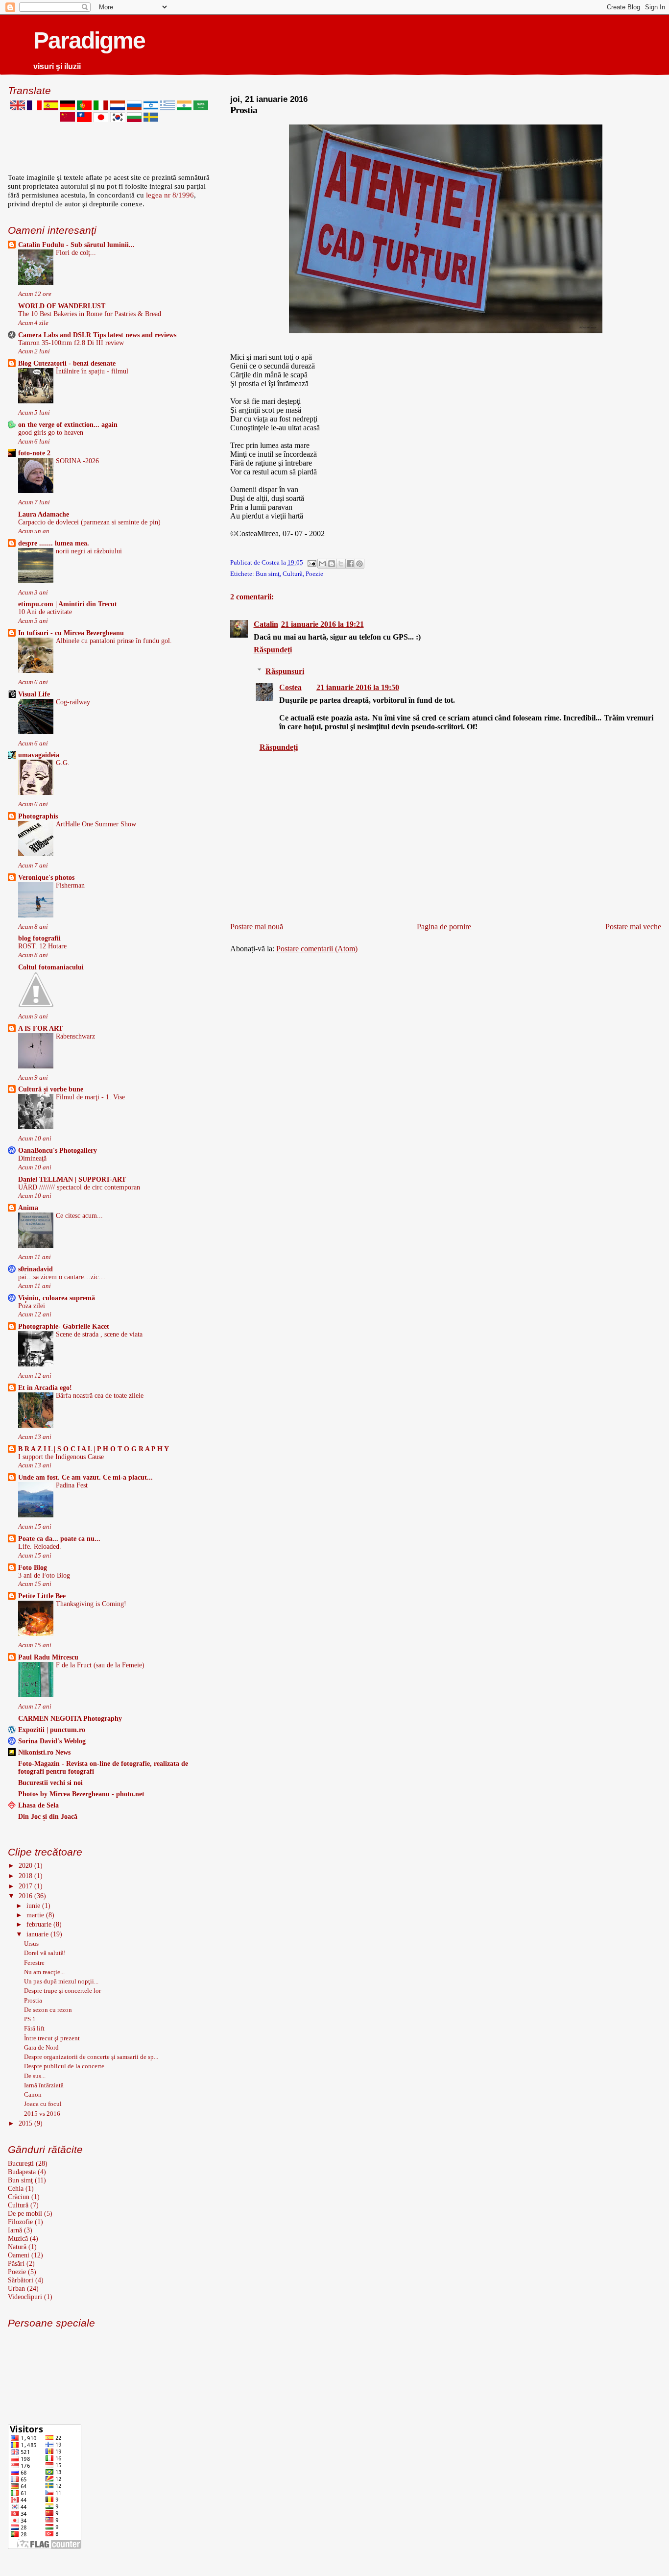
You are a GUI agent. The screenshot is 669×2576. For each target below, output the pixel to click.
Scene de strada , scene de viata (99, 1334)
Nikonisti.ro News (44, 1752)
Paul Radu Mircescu (48, 1657)
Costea (290, 687)
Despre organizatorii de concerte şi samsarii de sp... (91, 2057)
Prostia (33, 2000)
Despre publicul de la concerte (64, 2066)
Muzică (18, 2238)
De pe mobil (25, 2213)
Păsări (16, 2263)
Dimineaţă (32, 1158)
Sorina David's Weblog (52, 1741)
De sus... (35, 2076)
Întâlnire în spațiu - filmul (92, 371)
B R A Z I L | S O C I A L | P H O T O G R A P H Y (94, 1449)
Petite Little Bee (42, 1596)
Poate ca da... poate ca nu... (59, 1538)
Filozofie (20, 2222)
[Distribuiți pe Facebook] (350, 564)
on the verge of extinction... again (68, 424)
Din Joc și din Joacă (48, 1816)
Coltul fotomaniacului (51, 967)
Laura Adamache (44, 514)
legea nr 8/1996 (170, 195)
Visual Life (34, 694)
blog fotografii (39, 938)
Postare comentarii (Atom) (317, 949)
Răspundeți (273, 650)
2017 (26, 1886)
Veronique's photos (46, 877)
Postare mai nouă (257, 927)
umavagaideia (39, 755)
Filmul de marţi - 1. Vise (90, 1097)
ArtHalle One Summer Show (96, 824)
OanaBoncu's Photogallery (58, 1150)
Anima (28, 1208)
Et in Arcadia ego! (45, 1387)
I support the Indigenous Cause (61, 1457)
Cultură (293, 574)
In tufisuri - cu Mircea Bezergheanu (71, 633)
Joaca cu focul (43, 2104)
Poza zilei (32, 1306)
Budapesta (22, 2172)
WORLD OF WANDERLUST (62, 306)
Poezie (314, 574)
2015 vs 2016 (42, 2114)
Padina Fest (72, 1485)
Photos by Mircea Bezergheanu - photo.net (81, 1794)
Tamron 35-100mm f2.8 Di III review (71, 343)
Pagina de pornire (444, 927)
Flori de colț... (76, 253)
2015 (26, 2123)
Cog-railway (73, 702)
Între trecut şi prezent (52, 2038)
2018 (26, 1876)
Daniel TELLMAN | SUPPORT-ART (72, 1179)
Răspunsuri (285, 671)
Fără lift (34, 2028)
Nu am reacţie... (44, 1972)
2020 (26, 1865)
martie (36, 1915)
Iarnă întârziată (44, 2085)
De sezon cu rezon (48, 2010)
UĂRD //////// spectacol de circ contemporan (79, 1187)
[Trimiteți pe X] (341, 564)
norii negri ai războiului (89, 551)
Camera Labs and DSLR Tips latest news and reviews (97, 335)
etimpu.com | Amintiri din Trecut (68, 604)
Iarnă (15, 2230)
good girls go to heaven (51, 433)
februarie (40, 1924)
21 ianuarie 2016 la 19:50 (358, 687)
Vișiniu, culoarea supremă (57, 1298)
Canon (33, 2094)
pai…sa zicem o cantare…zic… (62, 1277)
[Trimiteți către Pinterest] (359, 564)
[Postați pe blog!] (332, 564)
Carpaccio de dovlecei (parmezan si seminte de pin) (89, 522)
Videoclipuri (25, 2297)
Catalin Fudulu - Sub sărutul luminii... (76, 245)
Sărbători (21, 2280)
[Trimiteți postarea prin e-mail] (311, 563)
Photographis (38, 816)
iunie (34, 1906)
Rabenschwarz (75, 1036)
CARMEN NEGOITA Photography (70, 1718)
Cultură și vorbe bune (51, 1089)
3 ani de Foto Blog (44, 1575)
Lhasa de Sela (38, 1805)
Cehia (16, 2188)
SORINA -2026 (77, 461)
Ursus (31, 1944)
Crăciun (19, 2197)
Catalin (266, 624)
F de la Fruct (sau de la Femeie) (100, 1665)
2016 (26, 1896)
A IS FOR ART (40, 1028)
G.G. (63, 763)
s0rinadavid (36, 1269)
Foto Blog (33, 1567)
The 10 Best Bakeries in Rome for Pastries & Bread (90, 314)
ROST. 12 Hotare (42, 946)
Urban (16, 2288)
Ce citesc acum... (79, 1216)
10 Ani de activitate (45, 612)
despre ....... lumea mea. (54, 543)
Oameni (19, 2255)
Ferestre (34, 1963)
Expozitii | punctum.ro (52, 1730)
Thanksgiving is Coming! (91, 1604)
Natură (17, 2247)
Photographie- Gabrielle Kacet (64, 1326)
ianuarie (38, 1934)
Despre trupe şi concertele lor (62, 1991)
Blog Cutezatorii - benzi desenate (67, 363)
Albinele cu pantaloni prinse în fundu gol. (114, 641)
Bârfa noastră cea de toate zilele (100, 1396)
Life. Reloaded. (40, 1547)
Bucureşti (21, 2163)
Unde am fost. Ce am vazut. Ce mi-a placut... (85, 1477)
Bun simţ (268, 574)
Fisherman (70, 885)
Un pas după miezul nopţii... (61, 1981)
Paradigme (89, 40)
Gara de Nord (41, 2047)
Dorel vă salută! (45, 1953)
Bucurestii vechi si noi (50, 1783)
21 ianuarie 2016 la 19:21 (323, 624)
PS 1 (30, 2019)
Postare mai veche (633, 927)
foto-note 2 (34, 453)
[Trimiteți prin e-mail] (322, 564)
